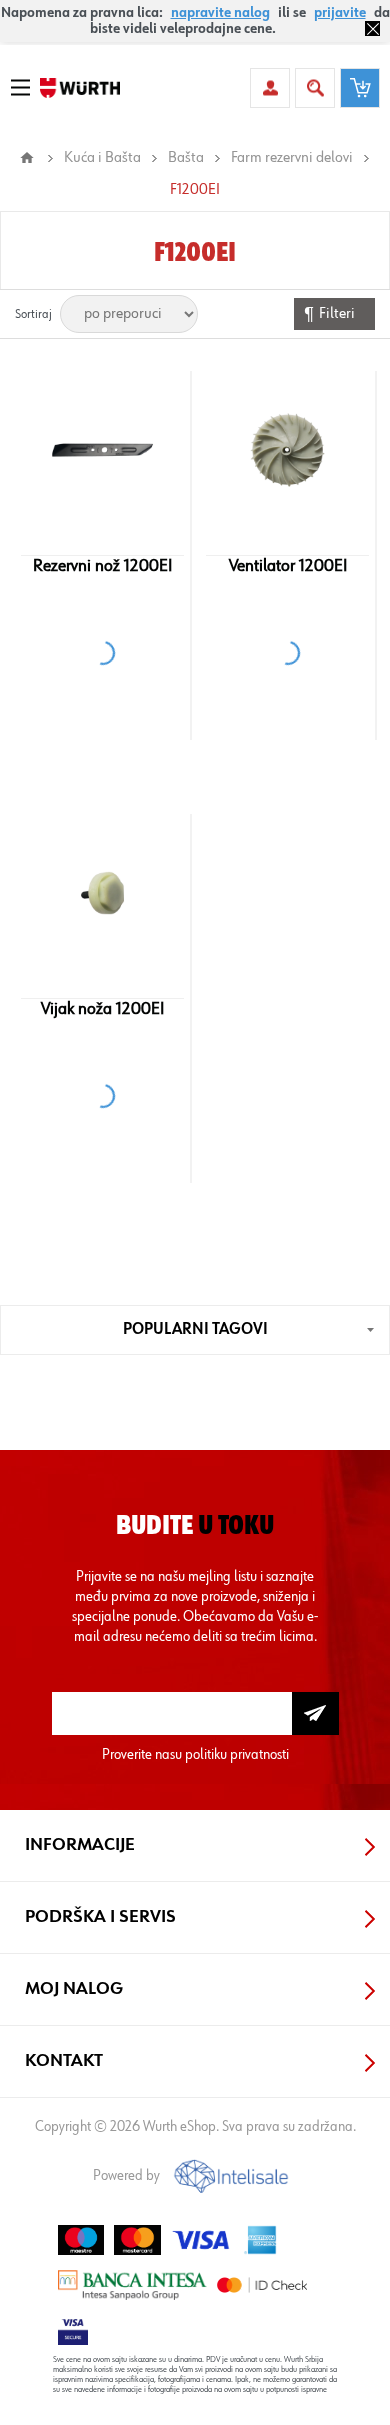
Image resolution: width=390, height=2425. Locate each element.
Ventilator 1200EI (288, 566)
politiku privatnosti (237, 1754)
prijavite (340, 13)
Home (27, 158)
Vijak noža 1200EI (102, 1009)
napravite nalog (220, 13)
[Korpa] (360, 88)
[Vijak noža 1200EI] (102, 893)
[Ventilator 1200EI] (287, 450)
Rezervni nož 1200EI (102, 566)
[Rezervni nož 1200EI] (102, 450)
